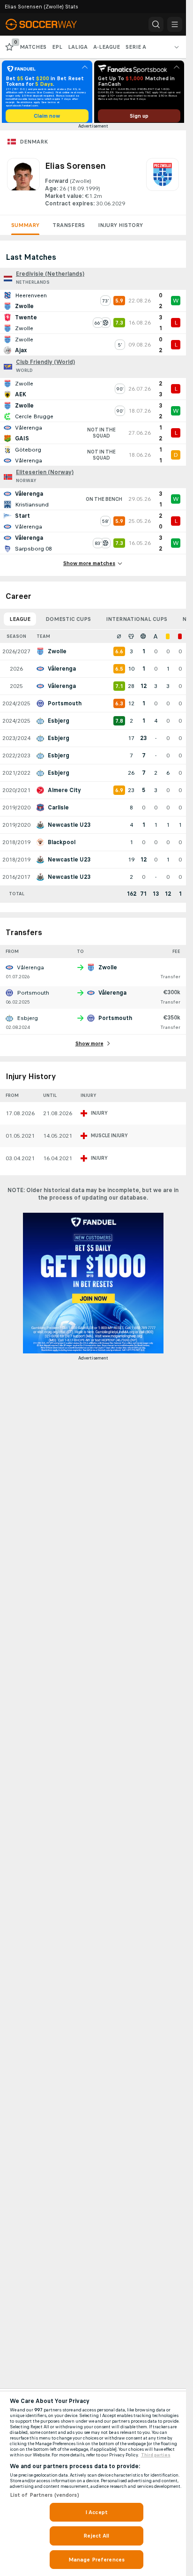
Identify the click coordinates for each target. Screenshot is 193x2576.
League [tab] (20, 622)
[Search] (156, 24)
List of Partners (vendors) (45, 2495)
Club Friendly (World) (45, 365)
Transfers (69, 228)
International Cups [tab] (137, 622)
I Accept (96, 2512)
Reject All (96, 2536)
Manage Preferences (96, 2560)
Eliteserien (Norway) (45, 476)
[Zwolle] (163, 186)
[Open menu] (175, 24)
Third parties (156, 2455)
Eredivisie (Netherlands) (50, 277)
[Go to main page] (48, 24)
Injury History (120, 228)
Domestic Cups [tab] (68, 622)
